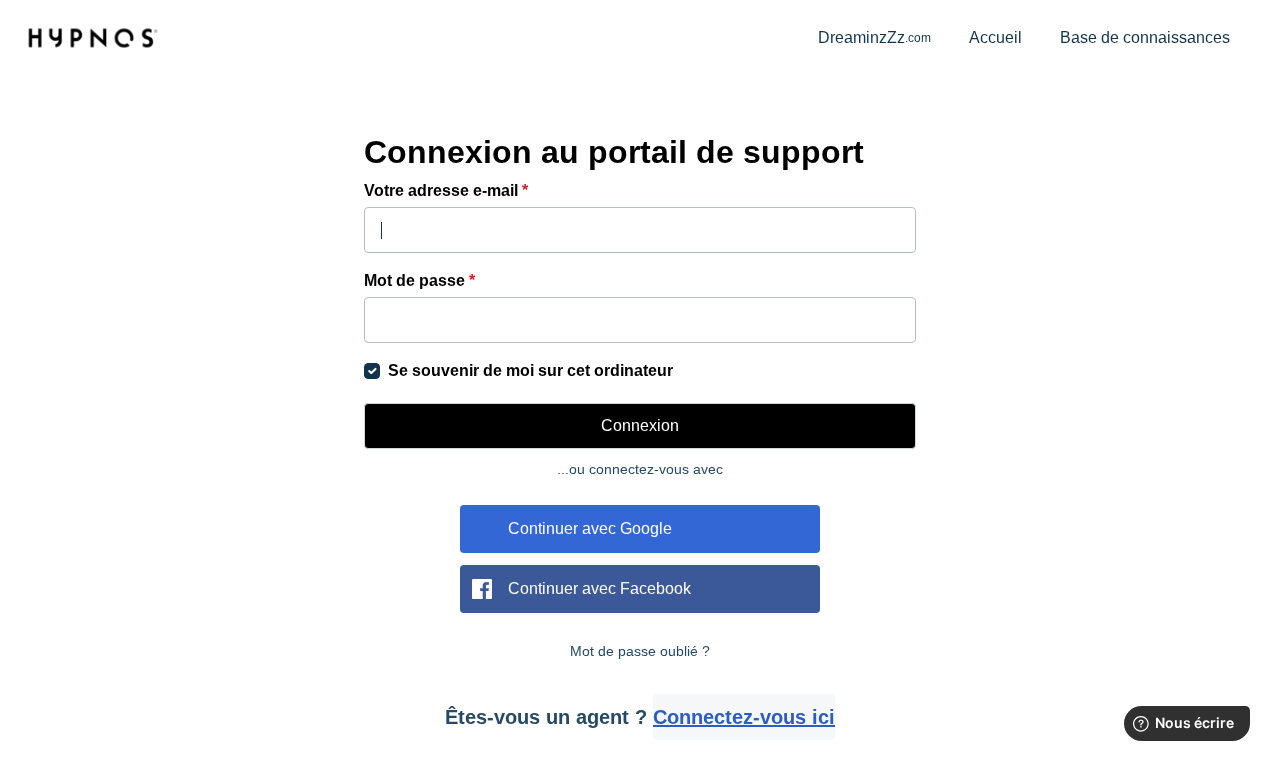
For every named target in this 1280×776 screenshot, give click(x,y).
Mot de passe (419, 280)
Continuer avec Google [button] (590, 528)
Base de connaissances (1145, 37)
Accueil (995, 37)
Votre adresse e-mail (446, 190)
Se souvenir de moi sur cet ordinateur (530, 370)
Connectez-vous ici (744, 717)
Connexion (640, 425)
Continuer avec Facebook (599, 588)
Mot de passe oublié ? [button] (640, 651)
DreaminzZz (874, 37)
